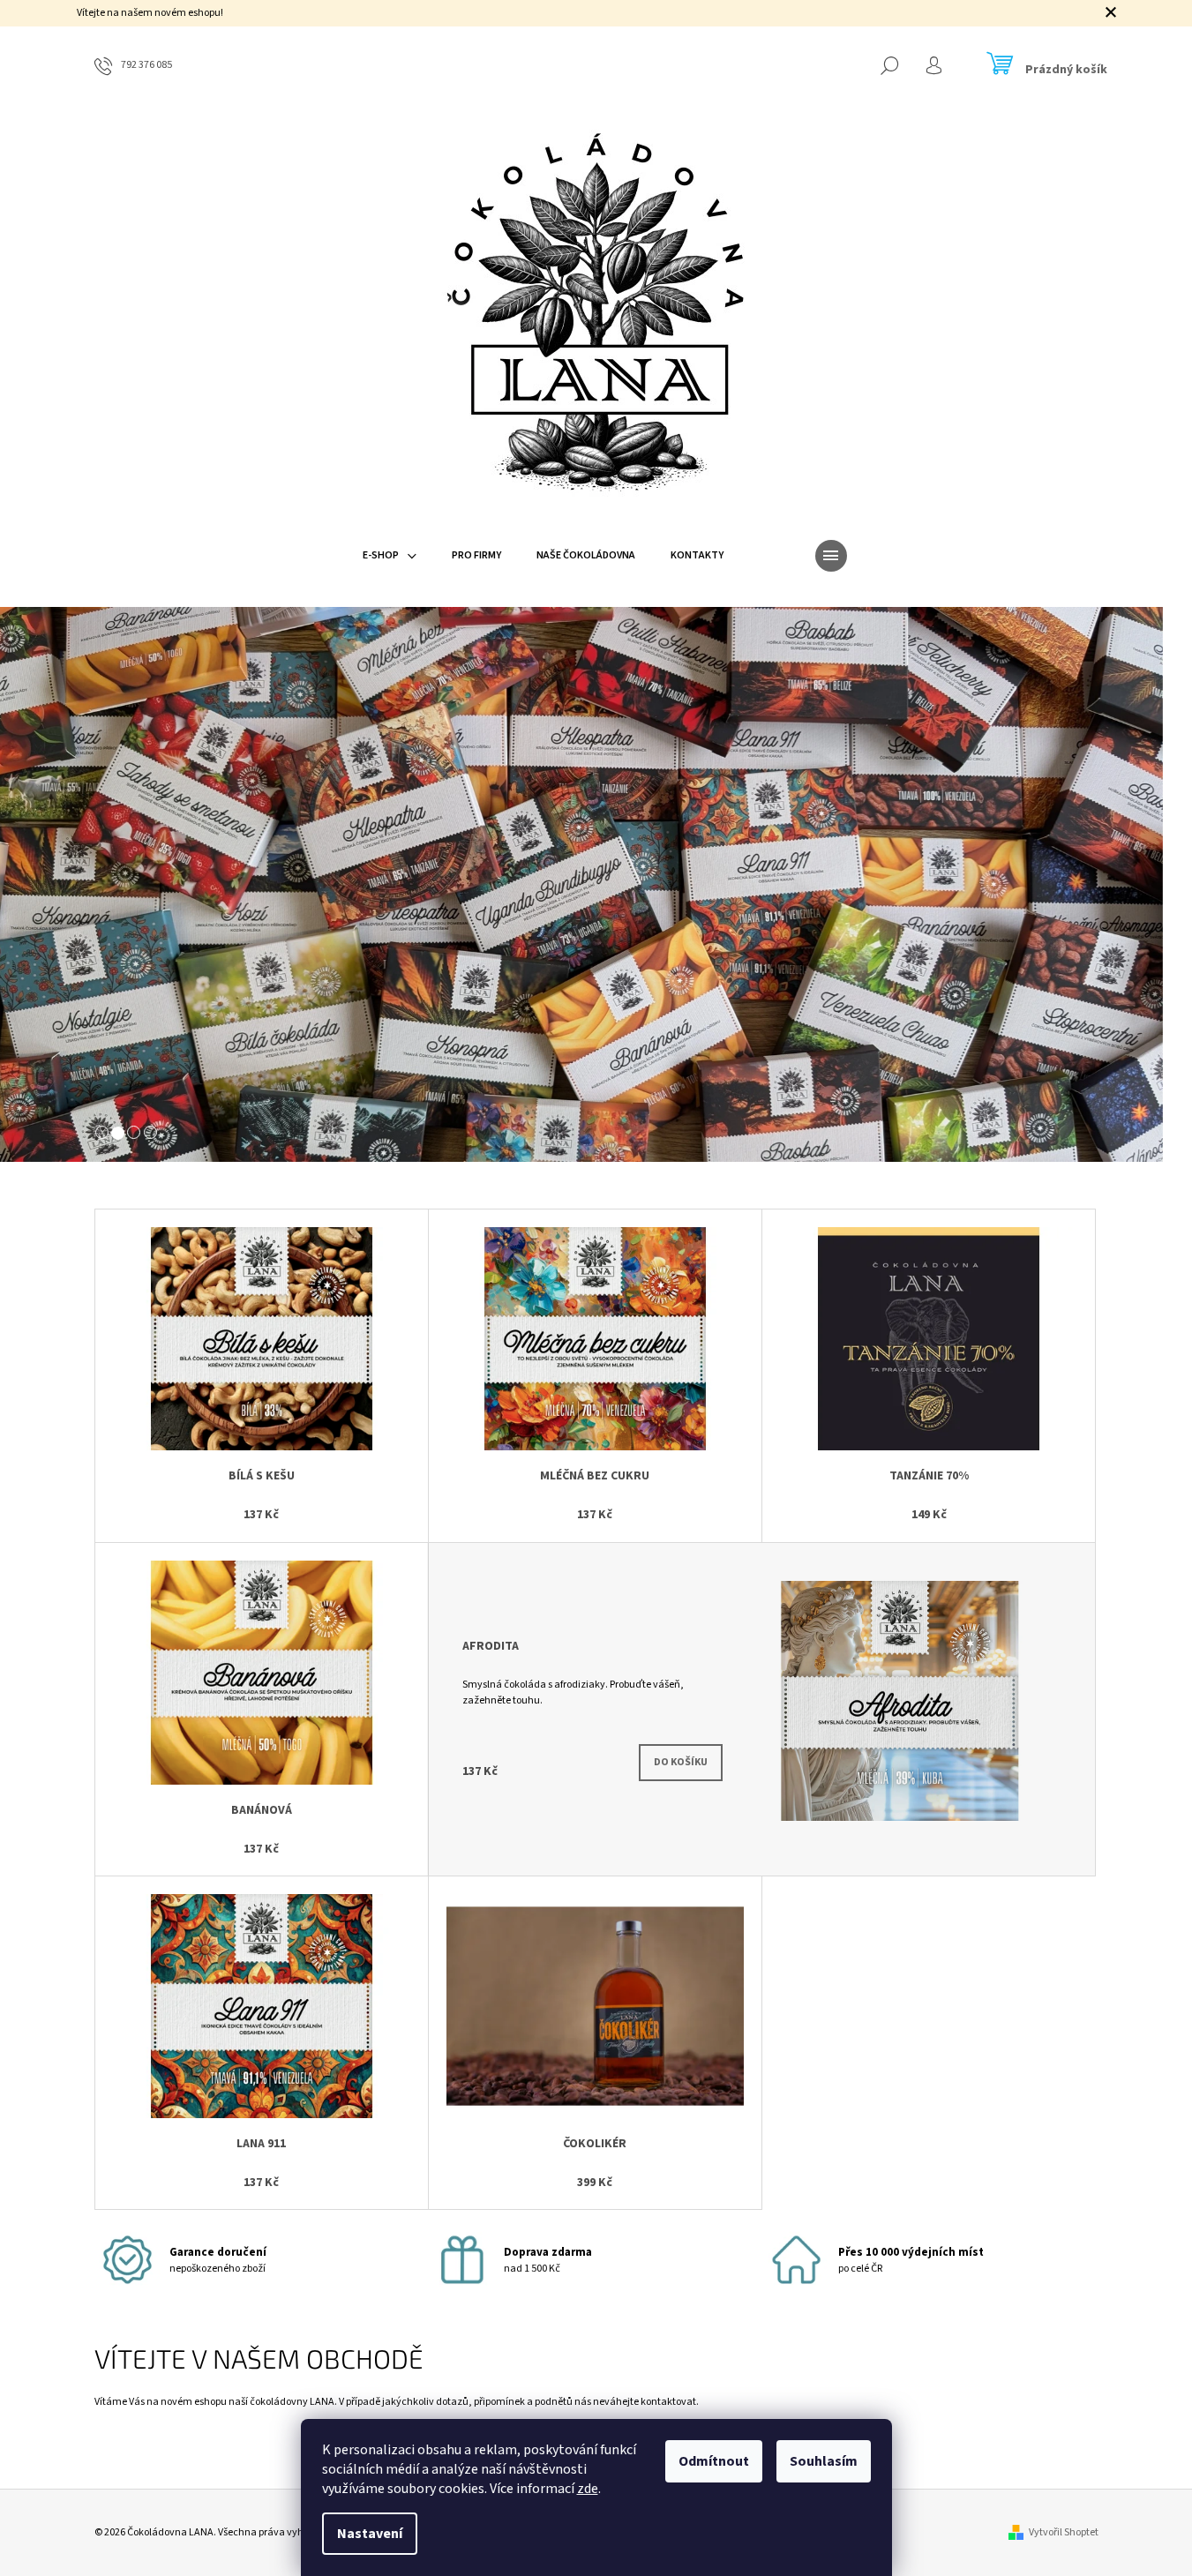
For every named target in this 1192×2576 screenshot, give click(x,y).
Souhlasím (824, 2461)
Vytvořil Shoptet (1064, 2532)
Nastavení (370, 2534)
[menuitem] (390, 556)
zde (588, 2489)
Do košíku (681, 1762)
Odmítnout (714, 2461)
